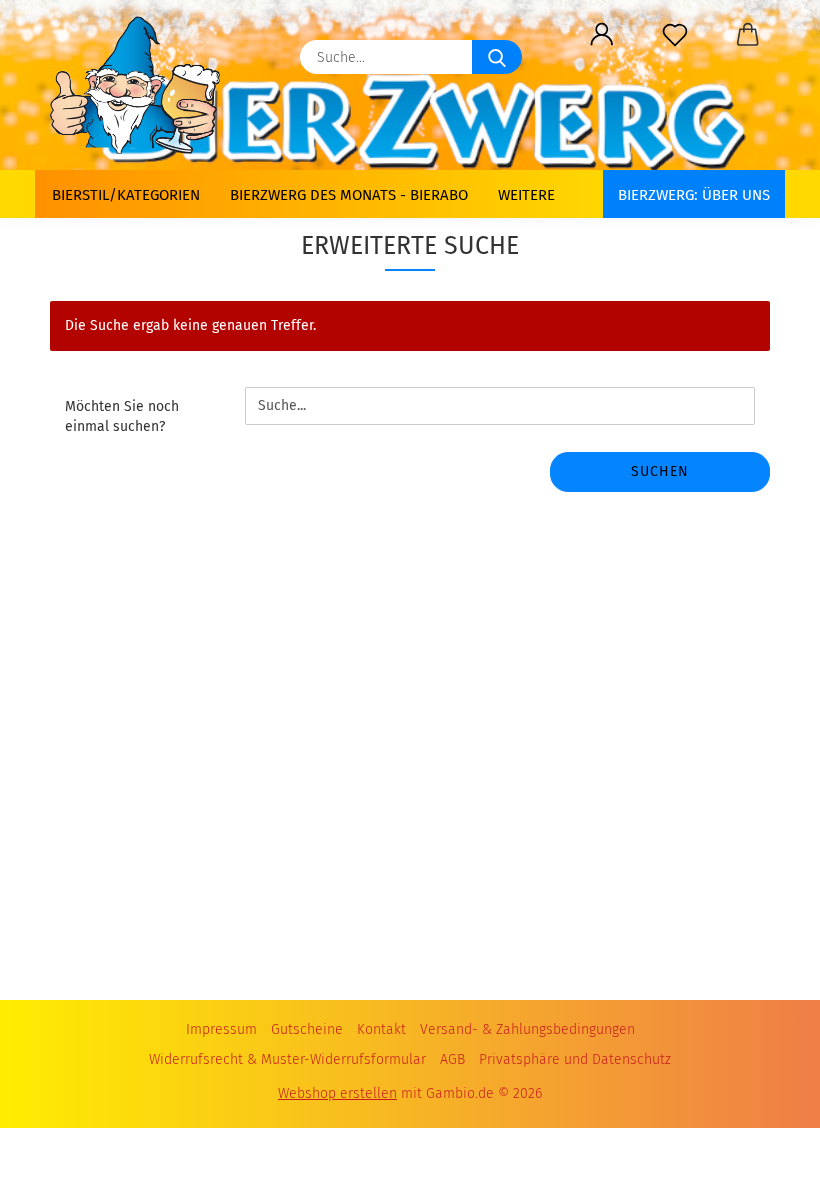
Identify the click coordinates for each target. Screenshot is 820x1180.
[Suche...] (497, 57)
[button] (601, 35)
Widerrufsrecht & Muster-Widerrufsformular (287, 1059)
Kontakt (381, 1029)
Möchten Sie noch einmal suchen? (122, 416)
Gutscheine (307, 1029)
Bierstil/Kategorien (126, 195)
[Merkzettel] (674, 35)
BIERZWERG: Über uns (694, 195)
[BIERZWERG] (143, 85)
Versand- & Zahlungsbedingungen (527, 1029)
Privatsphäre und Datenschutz (575, 1059)
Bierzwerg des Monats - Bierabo (349, 195)
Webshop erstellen (337, 1093)
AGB (452, 1059)
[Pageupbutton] (765, 1140)
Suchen (660, 471)
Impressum (221, 1029)
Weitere (526, 195)
